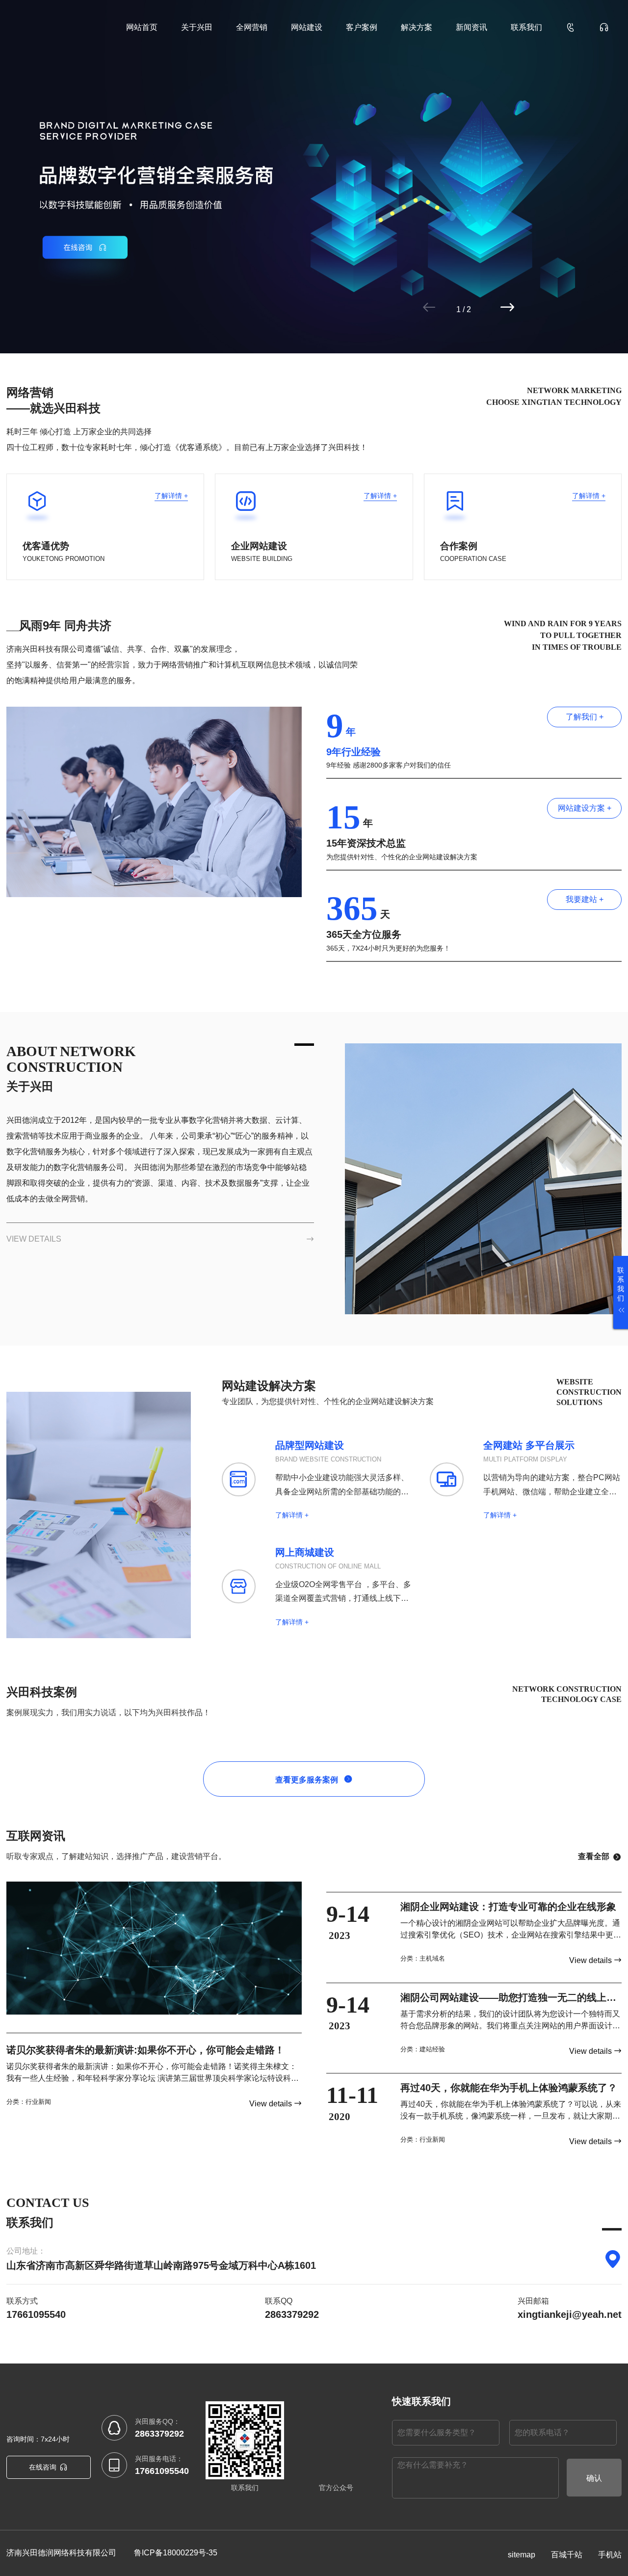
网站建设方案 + (585, 808)
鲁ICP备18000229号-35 (176, 2553)
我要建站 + (585, 899)
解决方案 (417, 27)
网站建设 (307, 27)
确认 (594, 2478)
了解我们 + (585, 717)
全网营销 (252, 27)
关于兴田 (197, 27)
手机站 (610, 2555)
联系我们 (526, 27)
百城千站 (567, 2555)
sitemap (522, 2555)
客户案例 (362, 27)
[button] (468, 307)
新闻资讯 (471, 27)
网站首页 (142, 27)
